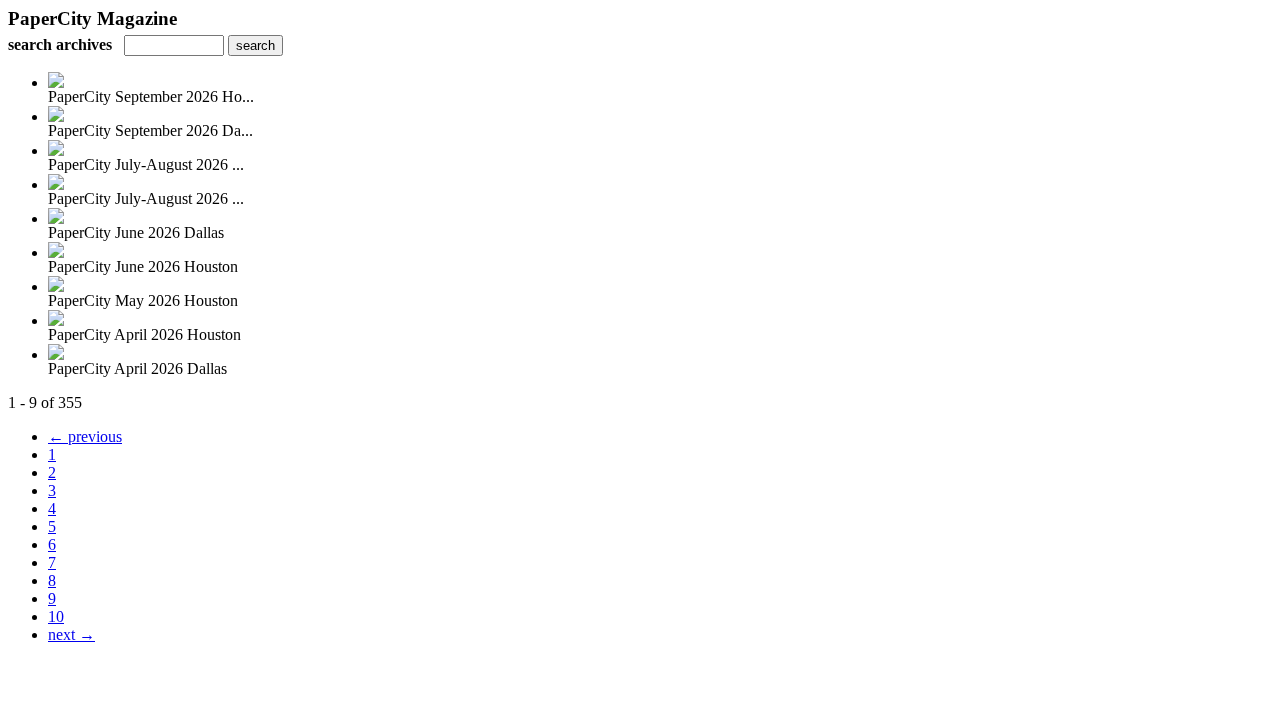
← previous (85, 436)
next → (71, 634)
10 (56, 616)
